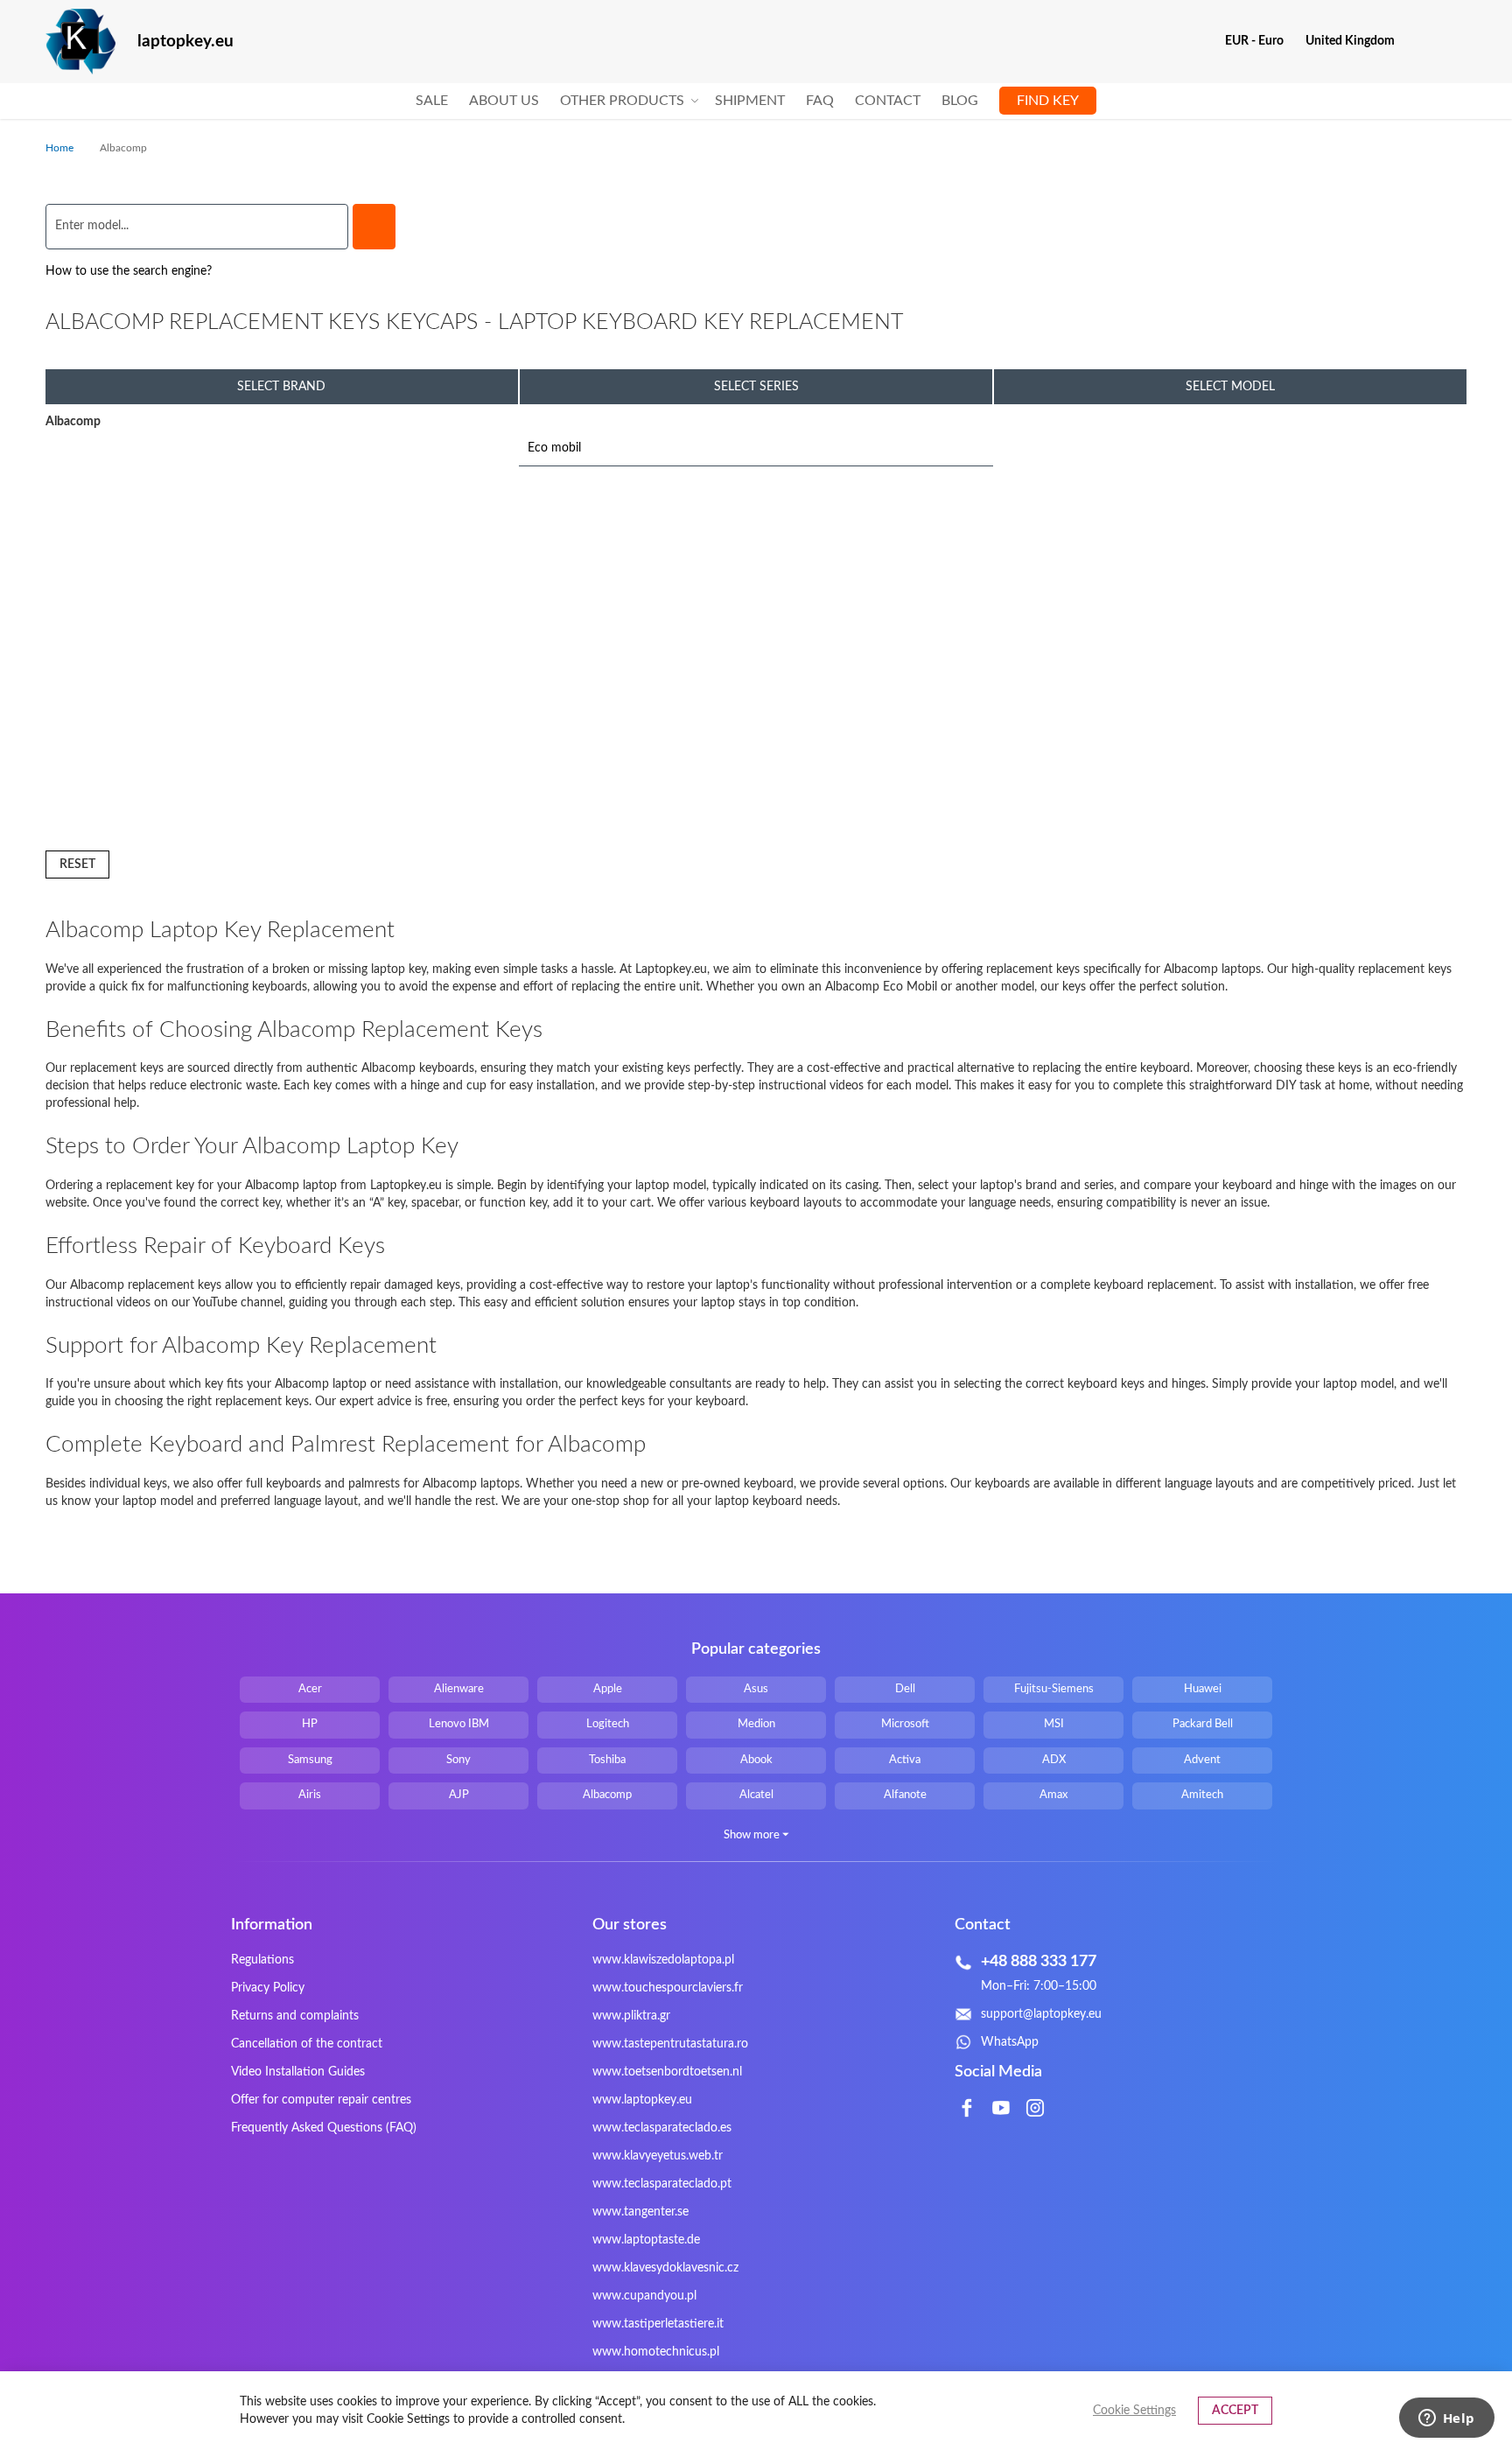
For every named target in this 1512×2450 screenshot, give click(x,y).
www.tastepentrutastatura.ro (670, 2044)
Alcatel (756, 1795)
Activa (905, 1760)
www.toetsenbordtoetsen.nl (667, 2072)
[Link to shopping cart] (1420, 41)
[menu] (756, 101)
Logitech (608, 1724)
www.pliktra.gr (631, 2016)
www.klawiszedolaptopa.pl (663, 1960)
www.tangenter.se (640, 2212)
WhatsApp (1010, 2042)
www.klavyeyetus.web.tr (658, 2156)
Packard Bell (1203, 1724)
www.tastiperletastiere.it (658, 2324)
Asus (756, 1689)
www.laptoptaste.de (646, 2240)
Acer (310, 1689)
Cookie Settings (1134, 2411)
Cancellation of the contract (307, 2044)
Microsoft (905, 1724)
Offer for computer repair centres (321, 2100)
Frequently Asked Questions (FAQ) (324, 2128)
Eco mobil (554, 448)
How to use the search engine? (129, 271)
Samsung (310, 1760)
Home (61, 148)
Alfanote (905, 1795)
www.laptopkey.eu (642, 2100)
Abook (756, 1760)
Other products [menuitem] (622, 101)
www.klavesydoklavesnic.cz (665, 2268)
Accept (1235, 2411)
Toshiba (607, 1760)
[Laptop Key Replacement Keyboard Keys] (80, 42)
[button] (1261, 41)
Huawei (1203, 1689)
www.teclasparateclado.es (662, 2128)
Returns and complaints (295, 2016)
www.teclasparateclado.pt (662, 2184)
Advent (1202, 1760)
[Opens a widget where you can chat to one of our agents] (1446, 2419)
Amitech (1202, 1795)
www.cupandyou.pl (644, 2296)
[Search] (374, 227)
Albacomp (607, 1795)
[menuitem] (432, 101)
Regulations (262, 1960)
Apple (608, 1689)
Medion (756, 1724)
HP (310, 1724)
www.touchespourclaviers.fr (668, 1988)
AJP (459, 1795)
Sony (458, 1760)
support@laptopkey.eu (1041, 2014)
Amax (1053, 1795)
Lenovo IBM (459, 1724)
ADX (1054, 1760)
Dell (905, 1689)
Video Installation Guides (298, 2072)
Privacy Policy (268, 1988)
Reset (77, 864)
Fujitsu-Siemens (1054, 1689)
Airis (310, 1795)
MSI (1054, 1724)
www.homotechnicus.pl (656, 2352)
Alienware (459, 1689)
